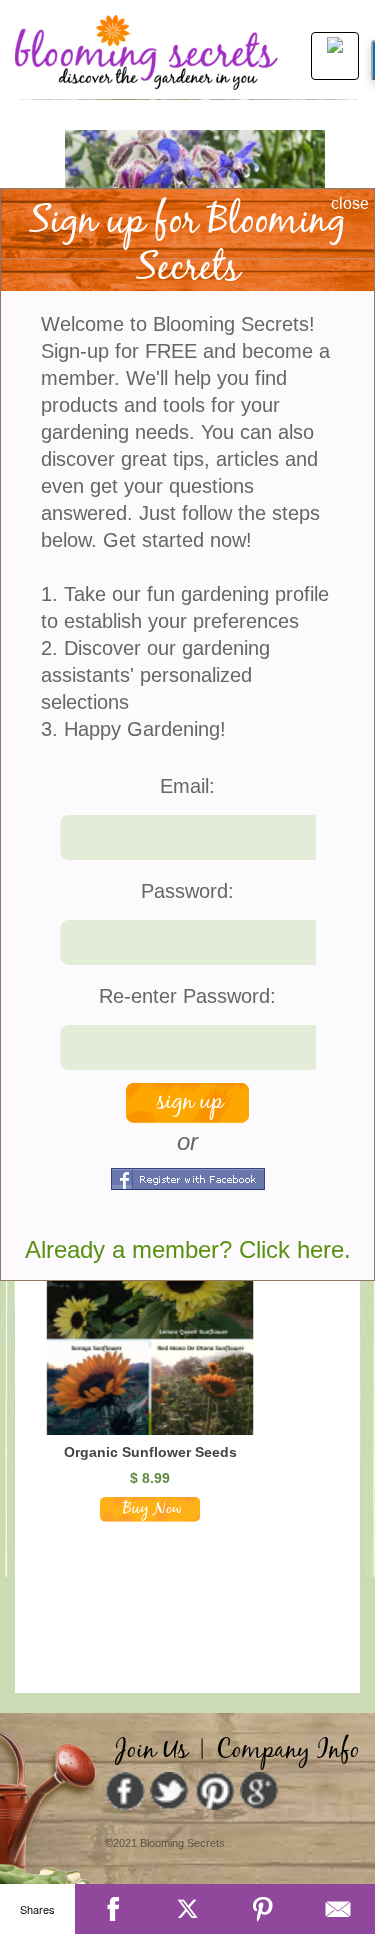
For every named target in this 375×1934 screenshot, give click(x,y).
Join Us (151, 1751)
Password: (187, 891)
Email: (187, 786)
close (350, 203)
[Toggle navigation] (329, 54)
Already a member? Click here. (188, 1249)
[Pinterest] (262, 1909)
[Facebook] (112, 1909)
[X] (187, 1909)
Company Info (288, 1751)
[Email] (337, 1909)
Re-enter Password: (187, 996)
